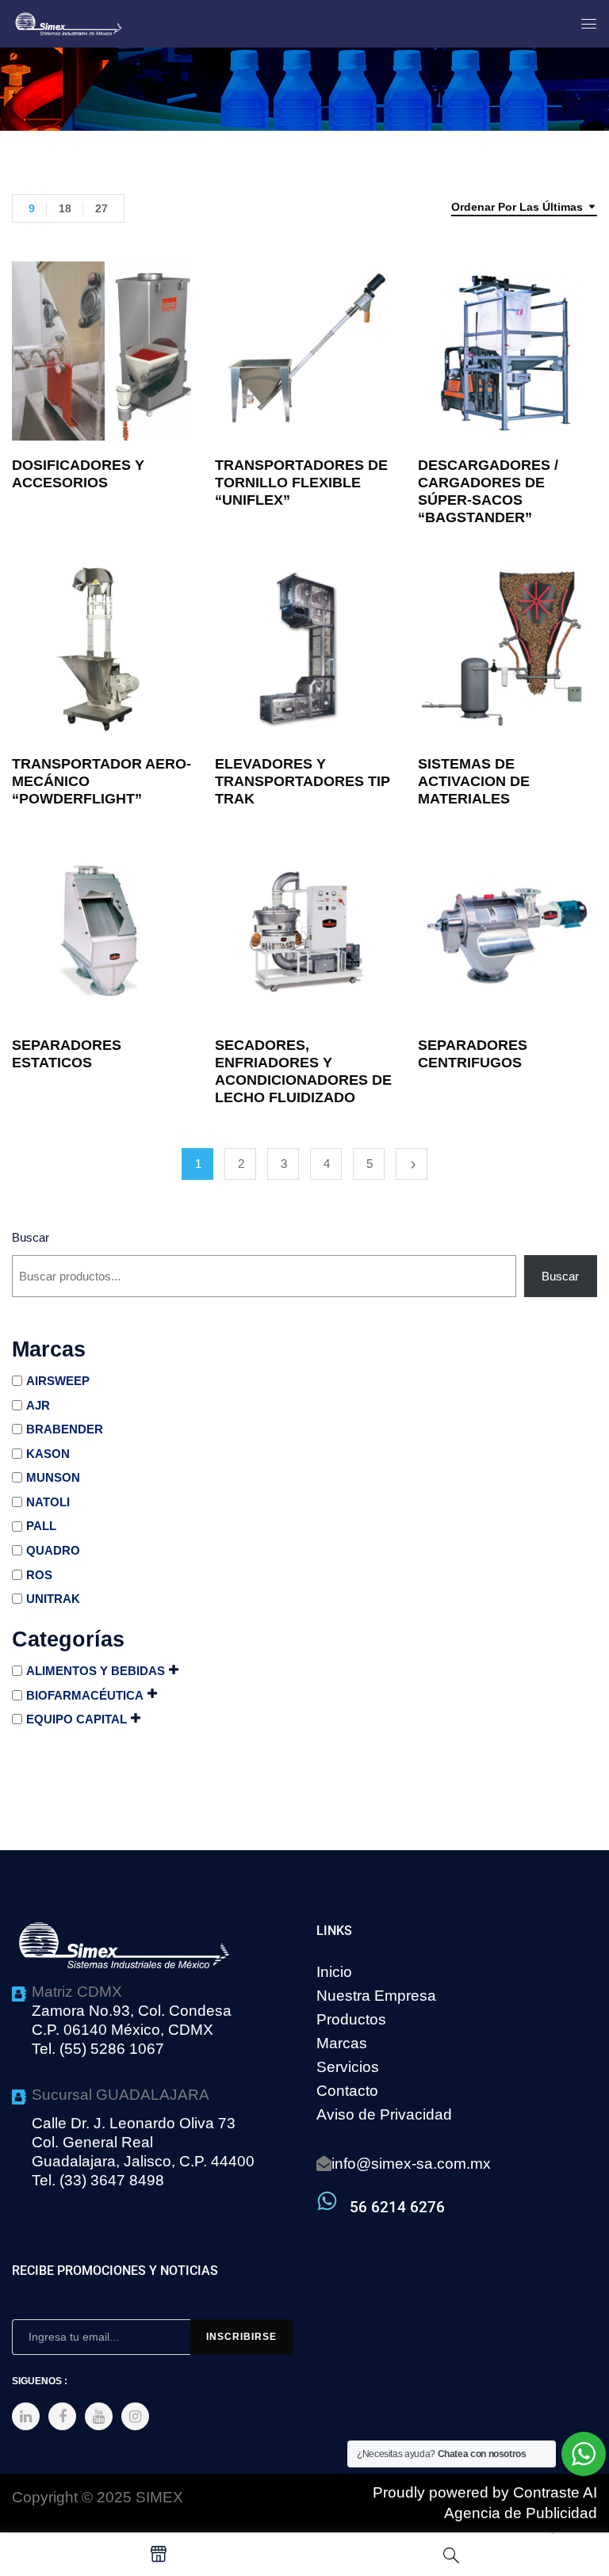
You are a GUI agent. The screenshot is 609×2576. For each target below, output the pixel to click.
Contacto (347, 2091)
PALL (41, 1526)
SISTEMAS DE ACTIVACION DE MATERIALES (474, 781)
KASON (48, 1454)
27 (101, 208)
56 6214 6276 (397, 2207)
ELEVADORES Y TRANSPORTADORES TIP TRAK (303, 781)
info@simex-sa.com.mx (411, 2164)
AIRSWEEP (58, 1381)
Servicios (348, 2067)
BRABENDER (65, 1429)
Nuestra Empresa (376, 1996)
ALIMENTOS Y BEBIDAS (96, 1671)
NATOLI (48, 1502)
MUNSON (53, 1477)
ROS (39, 1575)
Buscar (31, 1237)
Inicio (334, 1972)
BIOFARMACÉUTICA (85, 1695)
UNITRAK (53, 1599)
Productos (351, 2019)
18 (65, 208)
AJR (38, 1405)
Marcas (342, 2043)
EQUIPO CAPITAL (77, 1719)
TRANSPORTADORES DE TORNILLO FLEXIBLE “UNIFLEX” (301, 483)
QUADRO (53, 1550)
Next (412, 1164)
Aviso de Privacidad (384, 2114)
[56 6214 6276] (327, 2201)
